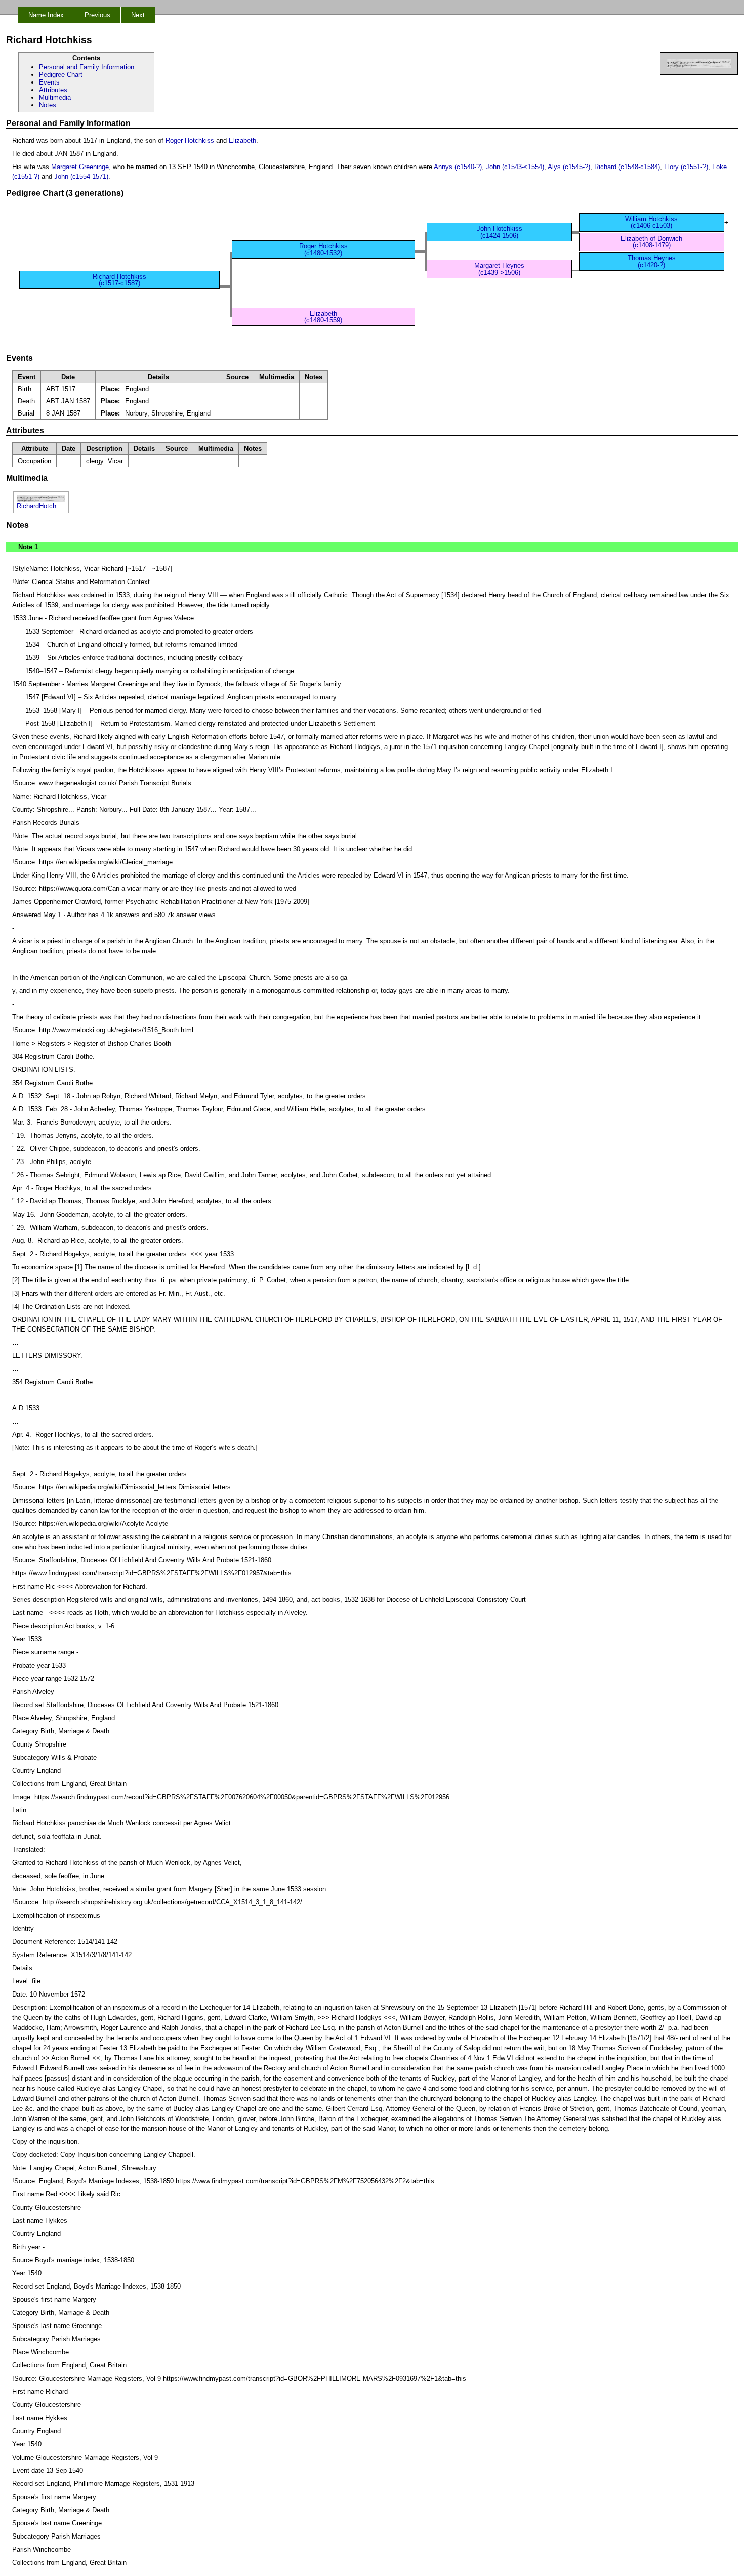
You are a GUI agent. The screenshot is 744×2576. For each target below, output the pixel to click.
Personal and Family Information (87, 67)
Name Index (46, 15)
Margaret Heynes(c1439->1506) (499, 269)
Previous (97, 15)
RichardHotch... (39, 506)
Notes (48, 105)
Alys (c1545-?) (569, 167)
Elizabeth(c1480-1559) (323, 317)
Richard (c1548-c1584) (627, 167)
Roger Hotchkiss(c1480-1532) (323, 250)
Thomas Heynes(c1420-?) (652, 261)
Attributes (53, 90)
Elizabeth (242, 140)
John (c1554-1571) (81, 176)
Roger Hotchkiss (190, 140)
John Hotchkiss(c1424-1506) (500, 232)
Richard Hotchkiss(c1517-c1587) (119, 280)
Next (138, 15)
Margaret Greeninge (80, 167)
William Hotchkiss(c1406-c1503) (651, 222)
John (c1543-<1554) (515, 167)
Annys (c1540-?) (458, 167)
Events (49, 82)
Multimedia (55, 97)
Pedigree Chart (61, 75)
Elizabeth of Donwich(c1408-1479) (651, 242)
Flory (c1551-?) (686, 167)
